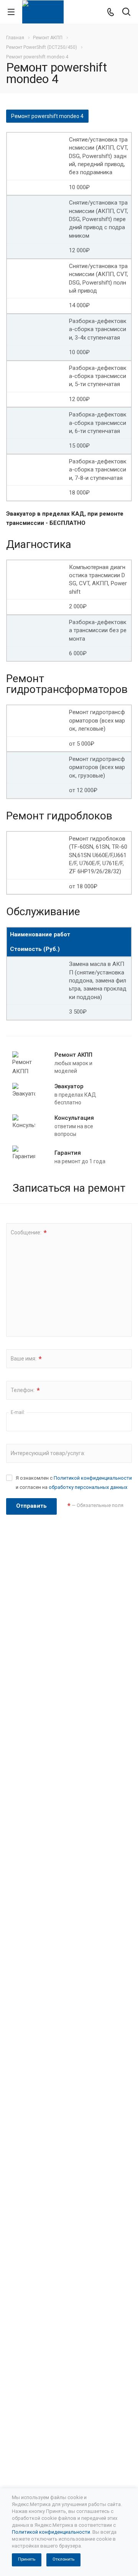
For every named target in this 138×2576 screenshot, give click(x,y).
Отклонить (63, 2559)
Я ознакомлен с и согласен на (74, 1483)
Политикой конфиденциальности (93, 1478)
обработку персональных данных (88, 1487)
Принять (27, 2559)
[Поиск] (126, 12)
